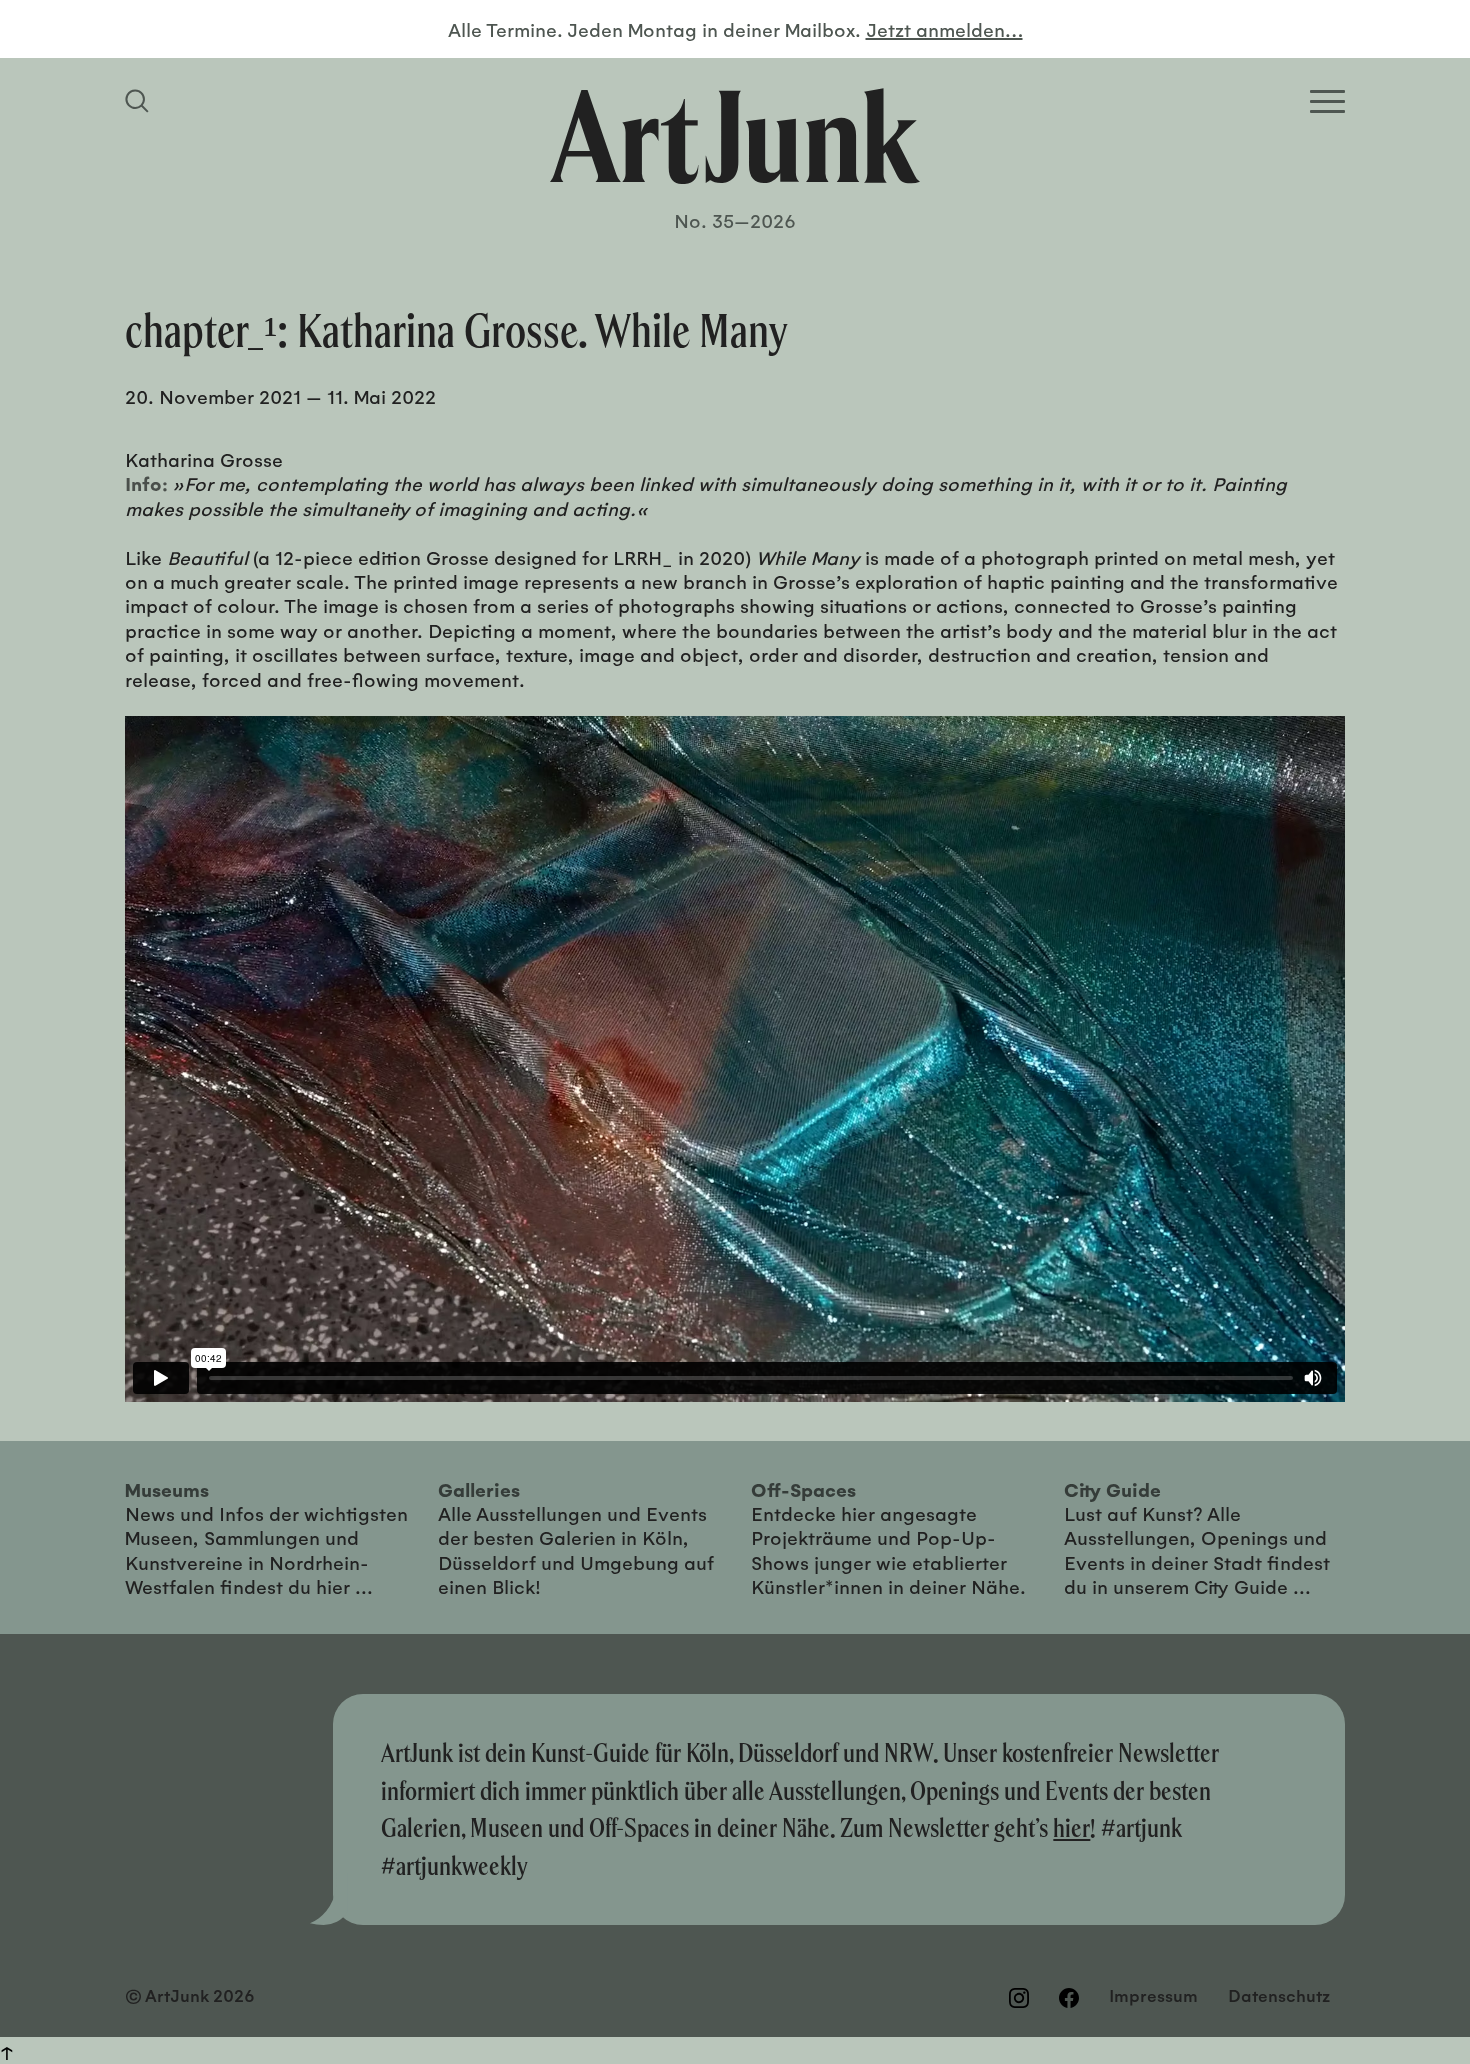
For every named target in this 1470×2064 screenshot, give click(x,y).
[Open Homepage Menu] (1327, 101)
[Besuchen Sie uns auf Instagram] (1019, 1998)
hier (1071, 1827)
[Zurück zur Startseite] (735, 136)
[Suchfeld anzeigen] (140, 101)
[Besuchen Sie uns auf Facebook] (1069, 1998)
